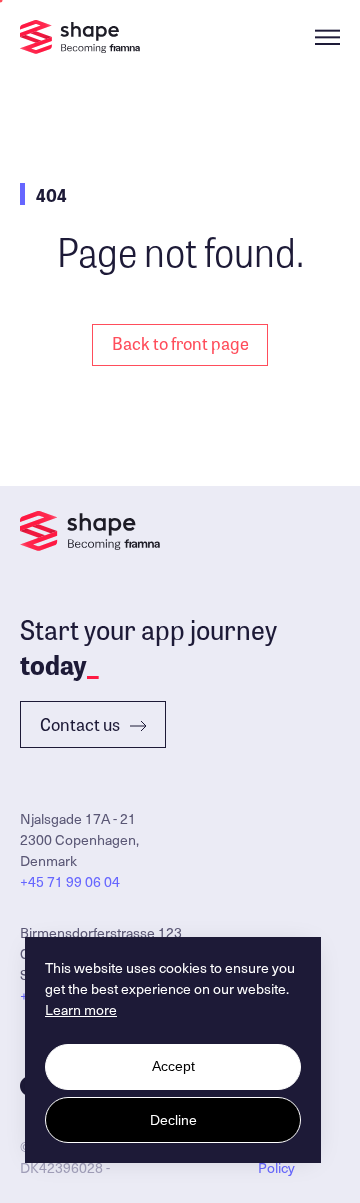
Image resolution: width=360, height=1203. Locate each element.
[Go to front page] (80, 37)
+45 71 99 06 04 (70, 881)
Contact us (80, 724)
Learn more (81, 1009)
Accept (173, 1066)
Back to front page (180, 343)
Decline (173, 1120)
